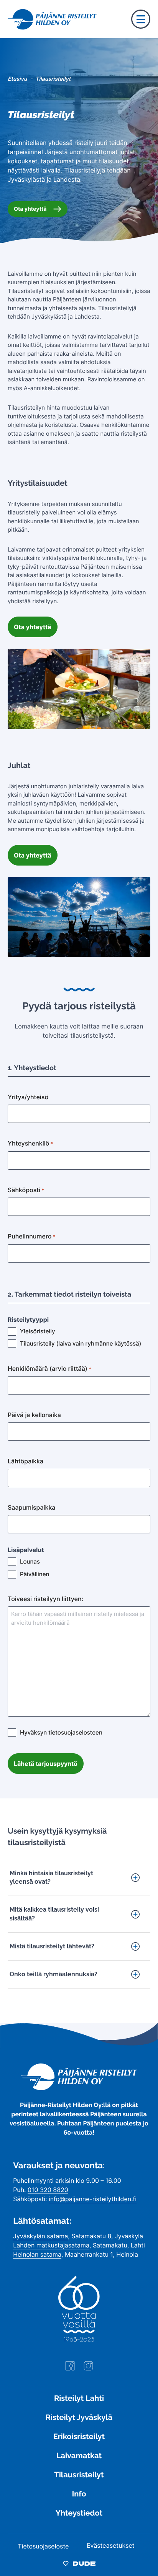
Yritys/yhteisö (28, 1097)
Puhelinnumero (31, 1236)
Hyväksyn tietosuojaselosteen (61, 1732)
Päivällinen (35, 1574)
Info (79, 2494)
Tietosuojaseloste (43, 2546)
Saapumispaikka (31, 1507)
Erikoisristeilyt (79, 2436)
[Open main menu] (141, 19)
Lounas (30, 1561)
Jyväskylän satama (40, 2236)
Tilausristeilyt (79, 2475)
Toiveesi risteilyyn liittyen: (45, 1599)
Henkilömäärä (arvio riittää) (49, 1369)
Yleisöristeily (37, 1331)
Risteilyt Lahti (79, 2398)
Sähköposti (26, 1190)
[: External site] (70, 2369)
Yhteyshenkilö (30, 1143)
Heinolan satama (37, 2254)
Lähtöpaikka (26, 1461)
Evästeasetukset (111, 2545)
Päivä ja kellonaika (34, 1415)
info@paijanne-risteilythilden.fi (93, 2199)
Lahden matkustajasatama (51, 2245)
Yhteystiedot (79, 2513)
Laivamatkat (79, 2456)
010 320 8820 (48, 2190)
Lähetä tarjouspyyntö (46, 1764)
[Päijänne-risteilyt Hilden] (79, 2088)
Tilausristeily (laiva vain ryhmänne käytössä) (81, 1343)
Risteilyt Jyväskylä (79, 2417)
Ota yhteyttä (30, 209)
